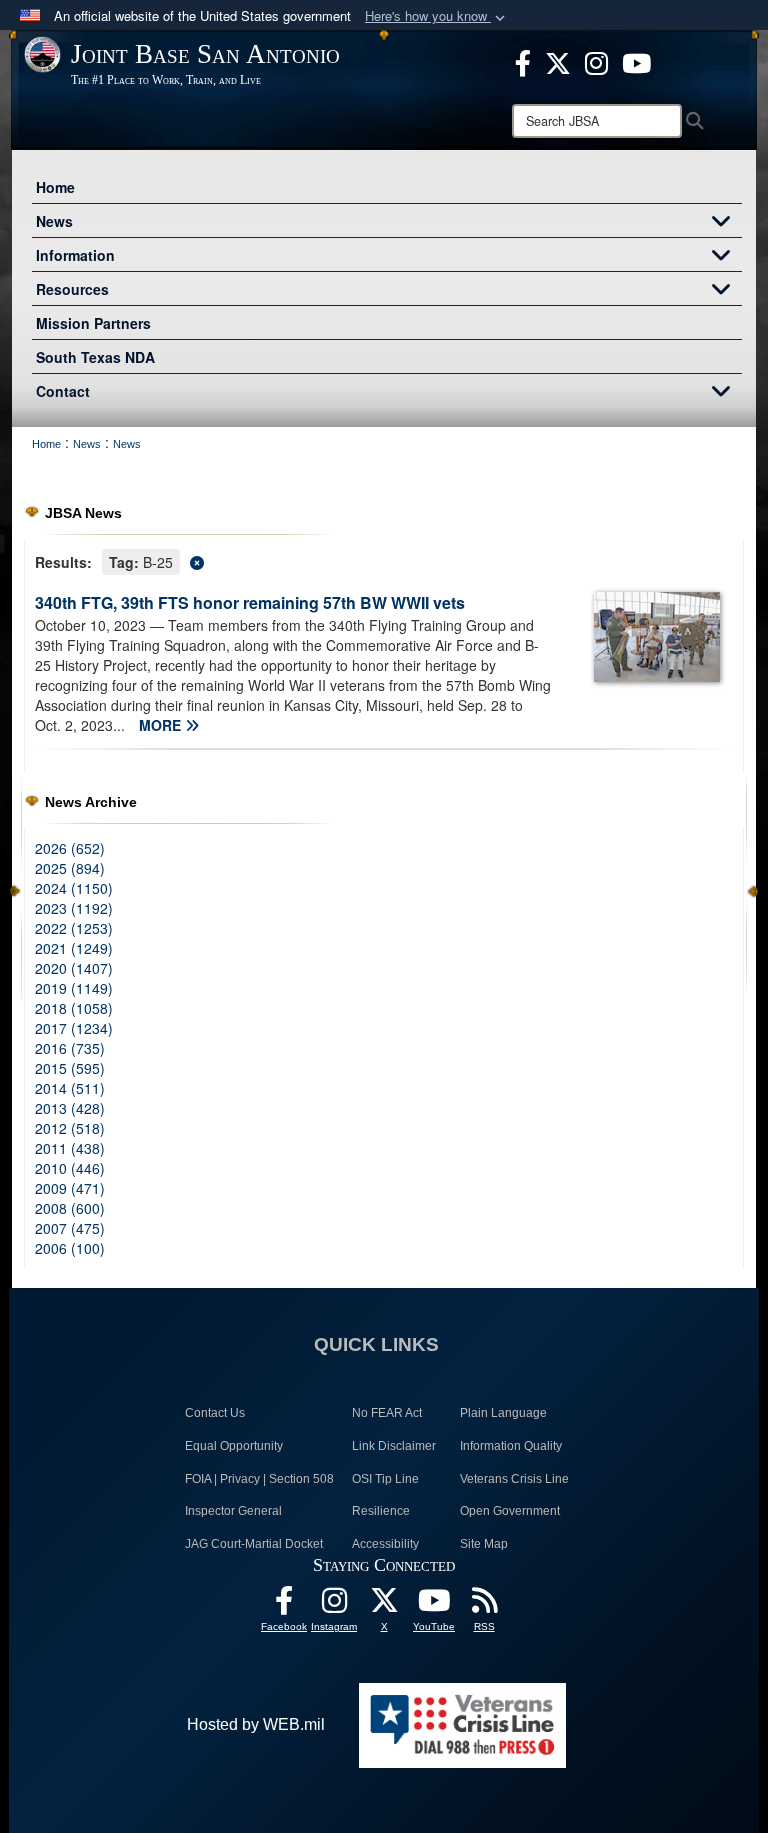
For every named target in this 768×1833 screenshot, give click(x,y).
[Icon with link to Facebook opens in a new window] (523, 61)
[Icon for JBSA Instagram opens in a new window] (596, 61)
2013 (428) (70, 1108)
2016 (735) (70, 1048)
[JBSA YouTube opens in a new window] (636, 61)
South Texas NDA (95, 357)
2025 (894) (70, 868)
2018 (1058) (74, 1008)
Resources (72, 289)
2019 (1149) (74, 988)
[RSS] (484, 1605)
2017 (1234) (74, 1028)
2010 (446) (70, 1168)
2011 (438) (70, 1148)
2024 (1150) (74, 888)
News (54, 221)
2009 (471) (70, 1188)
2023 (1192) (74, 908)
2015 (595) (70, 1068)
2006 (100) (70, 1248)
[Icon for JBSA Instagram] (334, 1605)
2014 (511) (70, 1088)
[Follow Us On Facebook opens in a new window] (284, 1605)
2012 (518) (70, 1128)
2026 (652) (70, 848)
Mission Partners (93, 323)
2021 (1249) (74, 948)
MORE (162, 725)
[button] (437, 16)
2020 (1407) (74, 968)
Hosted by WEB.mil (256, 1724)
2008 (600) (70, 1208)
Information (75, 255)
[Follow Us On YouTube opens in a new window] (434, 1605)
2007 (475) (70, 1228)
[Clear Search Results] (384, 560)
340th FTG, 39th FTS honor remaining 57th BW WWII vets (250, 602)
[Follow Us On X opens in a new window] (384, 1605)
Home (55, 187)
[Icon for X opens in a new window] (558, 61)
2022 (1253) (74, 928)
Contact (63, 391)
